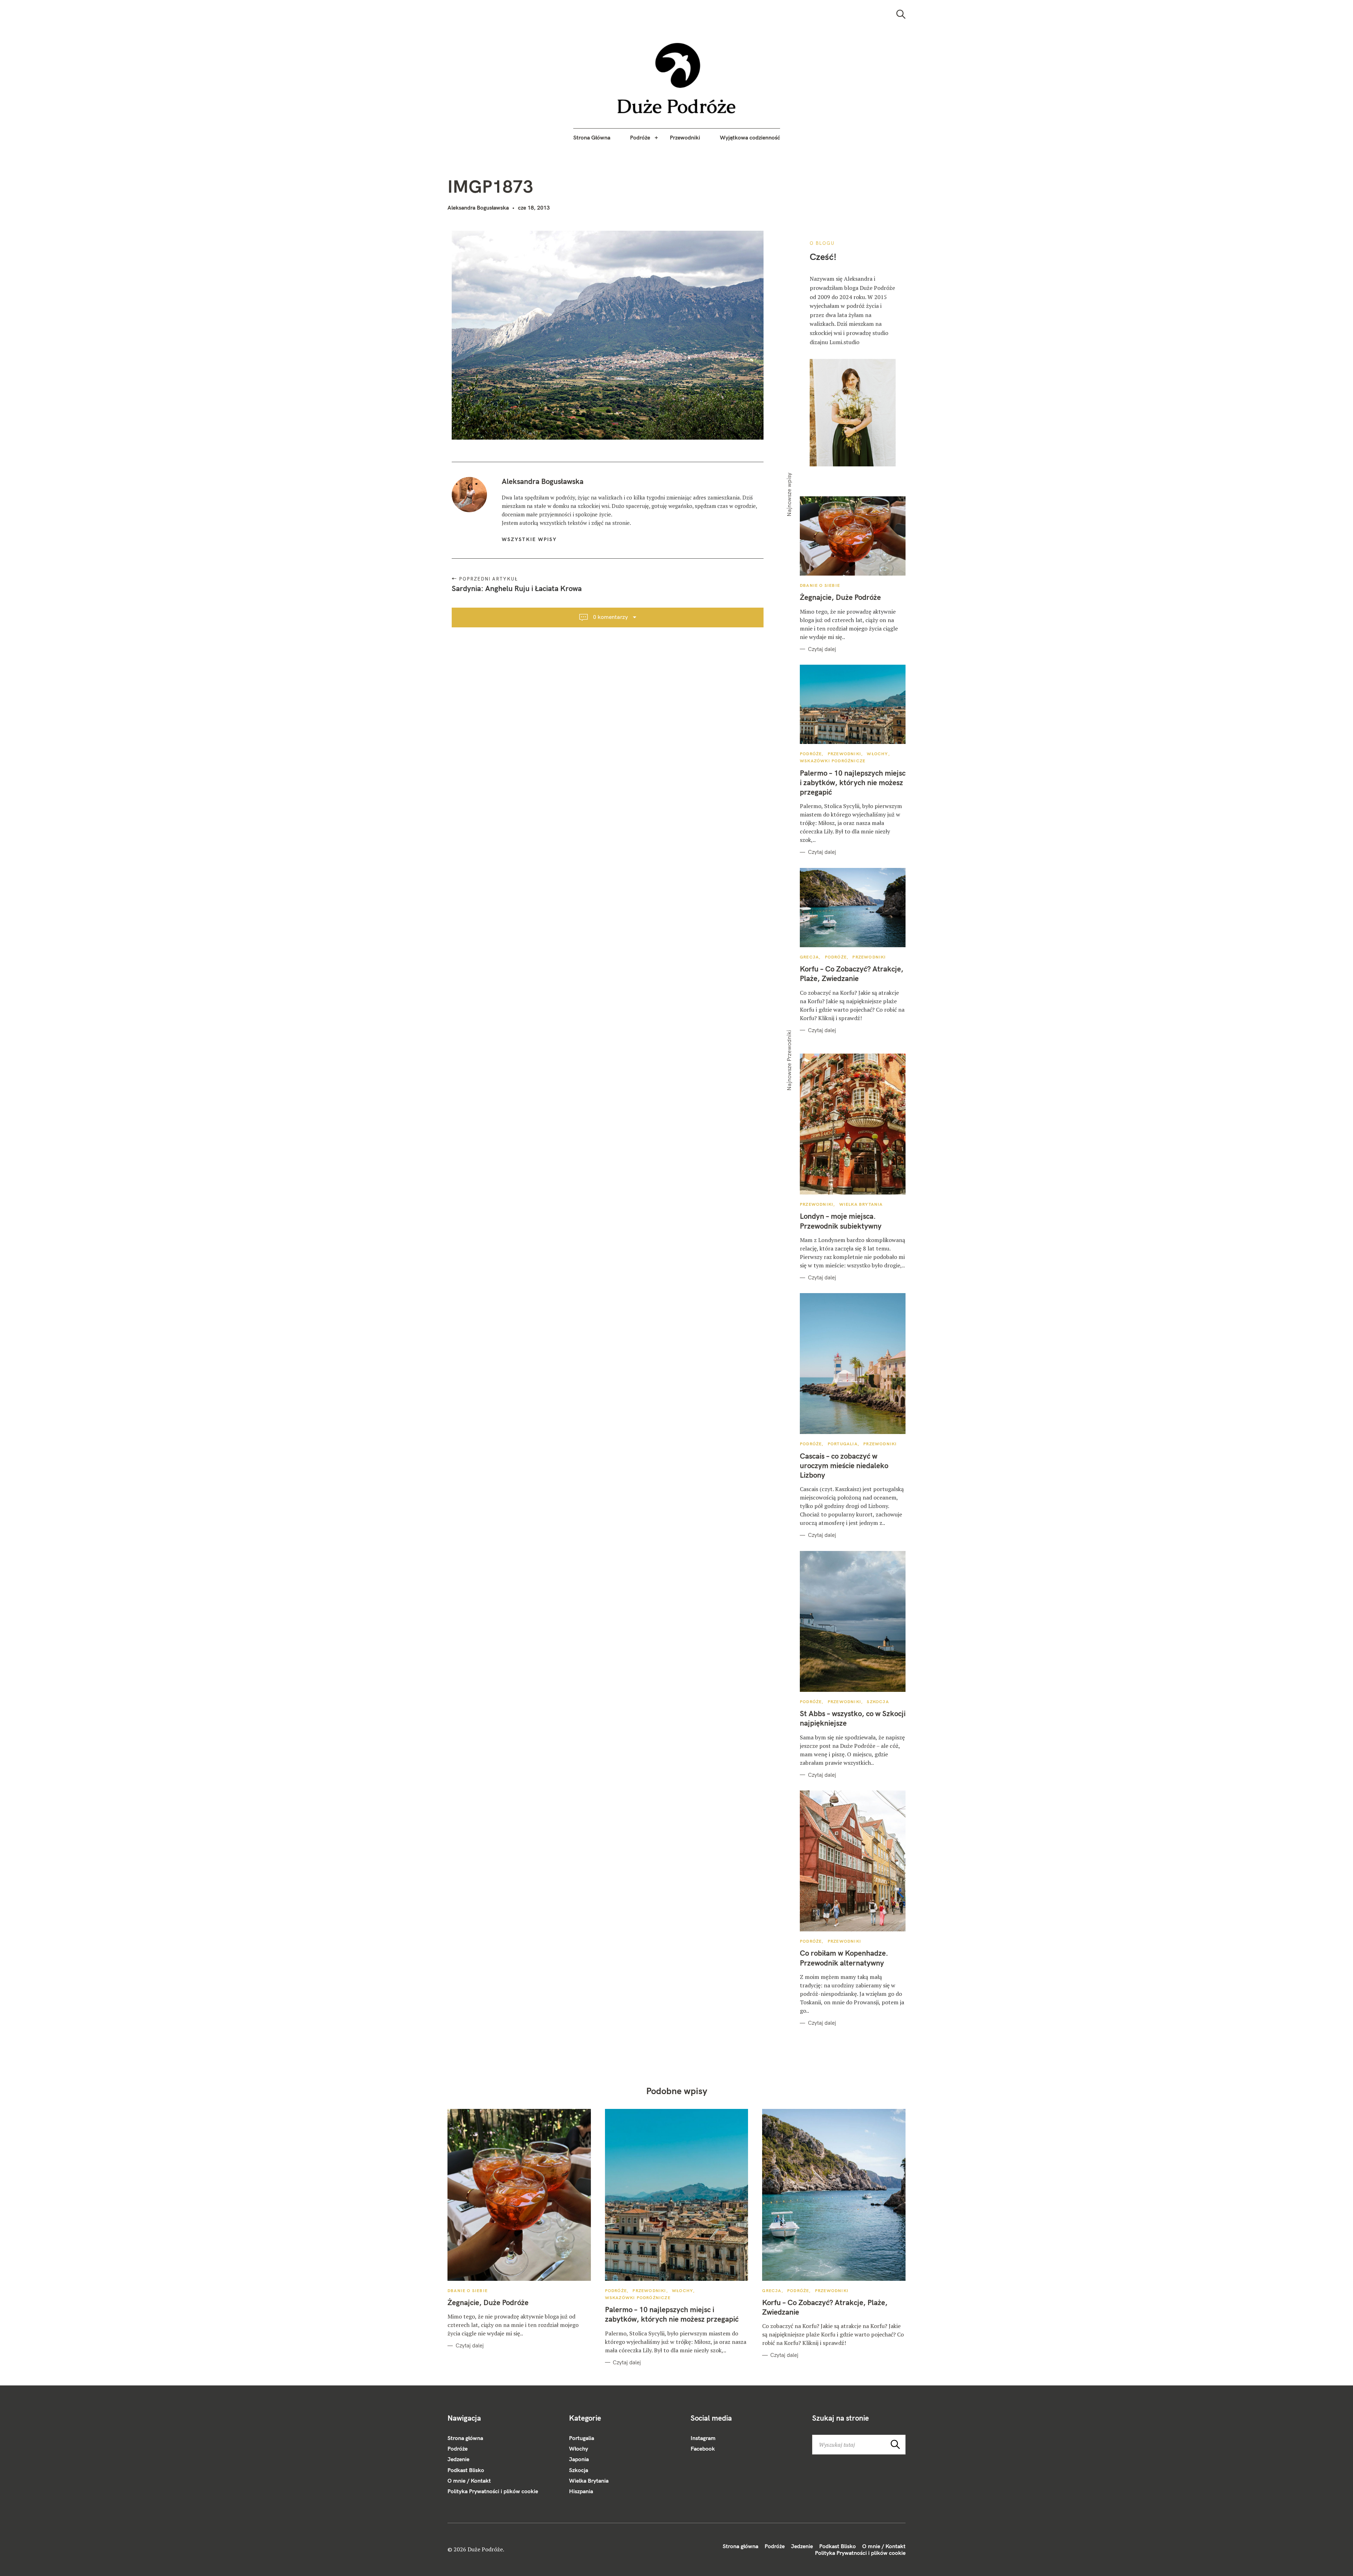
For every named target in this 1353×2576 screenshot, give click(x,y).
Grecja (809, 957)
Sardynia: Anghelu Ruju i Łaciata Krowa (517, 588)
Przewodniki (685, 137)
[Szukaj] (901, 14)
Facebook (703, 2448)
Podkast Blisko (466, 2470)
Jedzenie (458, 2459)
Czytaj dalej (822, 649)
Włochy (877, 754)
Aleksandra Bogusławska (478, 207)
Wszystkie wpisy (529, 539)
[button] (677, 78)
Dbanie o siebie (820, 585)
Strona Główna (592, 137)
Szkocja (878, 1702)
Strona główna (465, 2438)
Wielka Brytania (861, 1204)
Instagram (703, 2438)
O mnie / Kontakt (469, 2481)
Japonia (579, 2459)
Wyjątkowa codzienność (750, 137)
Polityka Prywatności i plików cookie (493, 2491)
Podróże (640, 137)
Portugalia (843, 1444)
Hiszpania (581, 2491)
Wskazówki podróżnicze (833, 761)
